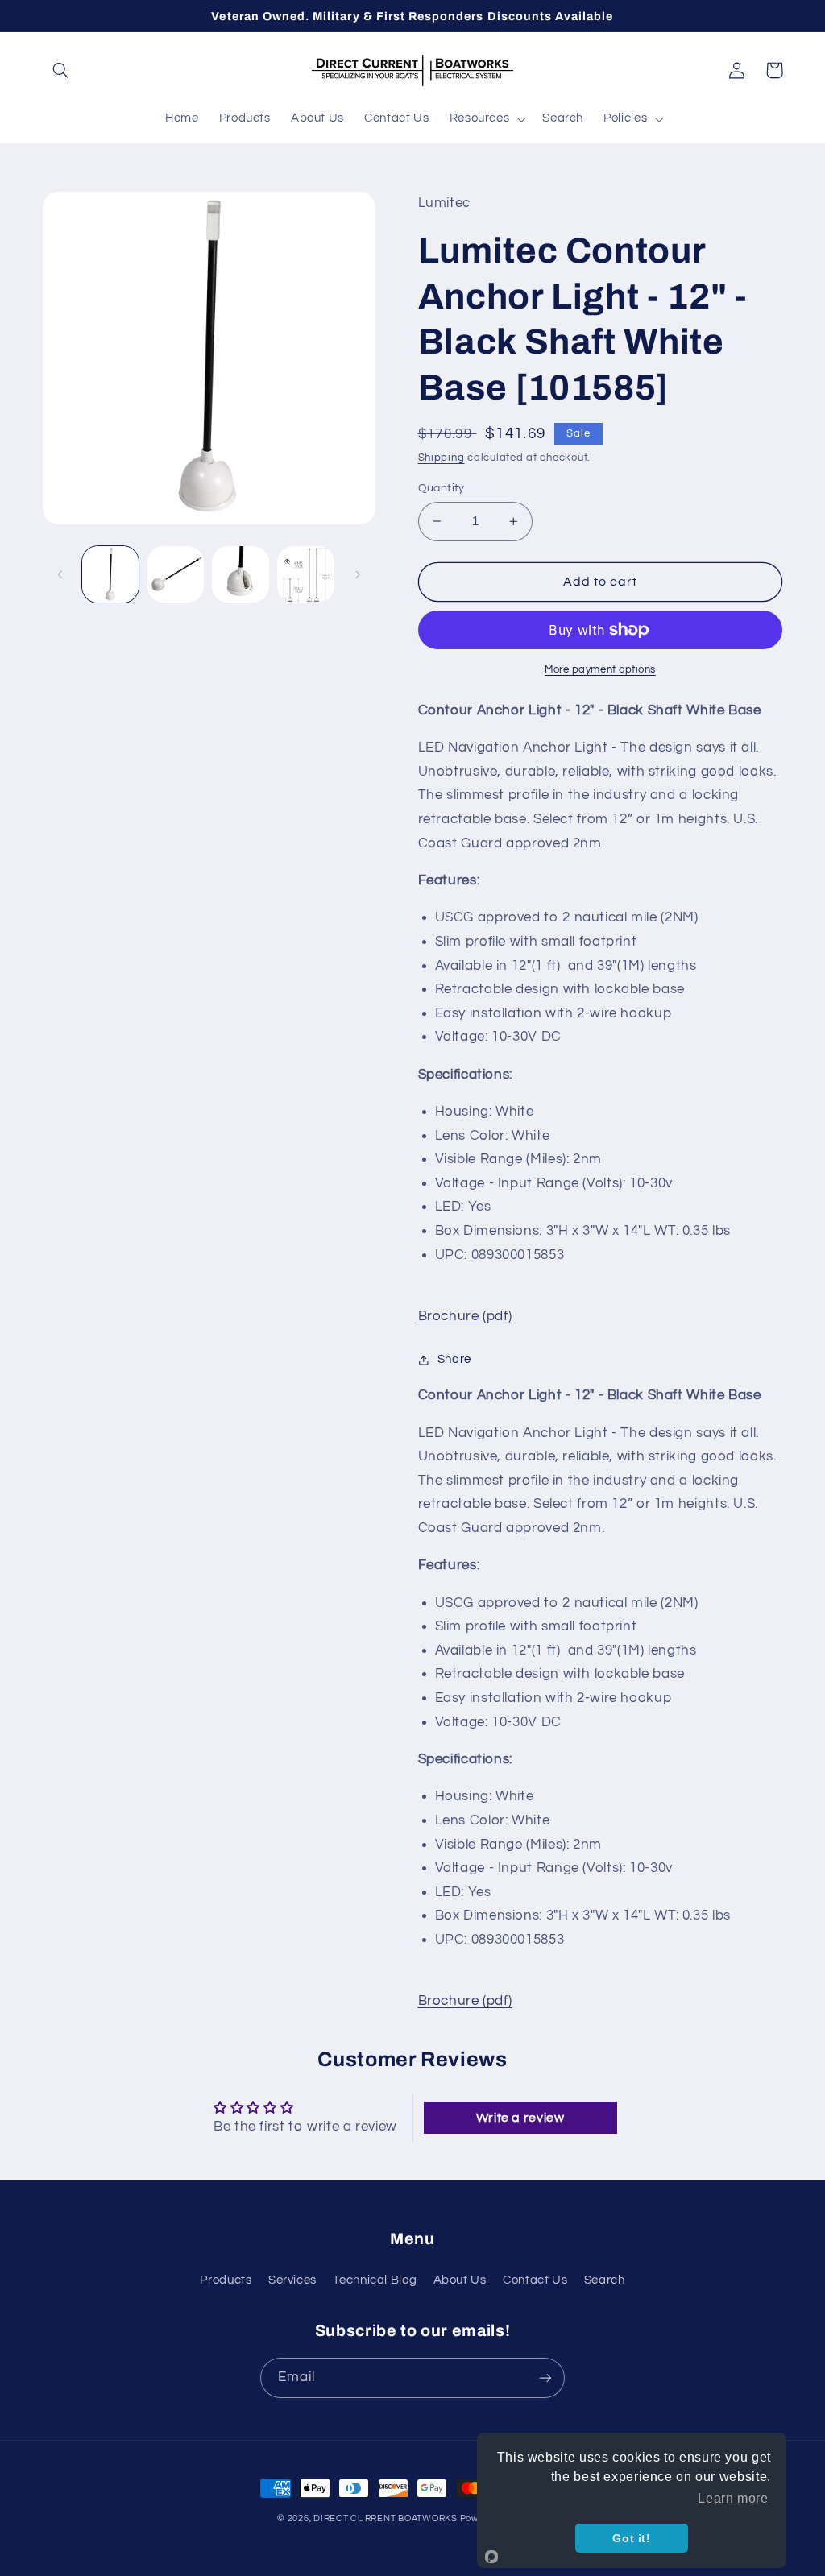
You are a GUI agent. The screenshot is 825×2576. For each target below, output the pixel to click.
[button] (61, 70)
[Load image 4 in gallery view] (305, 574)
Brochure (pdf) (465, 1316)
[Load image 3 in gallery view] (240, 574)
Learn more (733, 2498)
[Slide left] (60, 574)
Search (605, 2280)
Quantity (442, 488)
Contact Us (535, 2280)
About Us (460, 2280)
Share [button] (454, 1359)
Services (292, 2280)
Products (226, 2280)
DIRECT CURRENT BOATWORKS (386, 2518)
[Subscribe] (545, 2377)
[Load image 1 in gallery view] (110, 574)
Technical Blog (375, 2280)
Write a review (520, 2118)
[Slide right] (358, 574)
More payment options (600, 670)
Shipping (442, 458)
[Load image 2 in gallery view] (176, 574)
